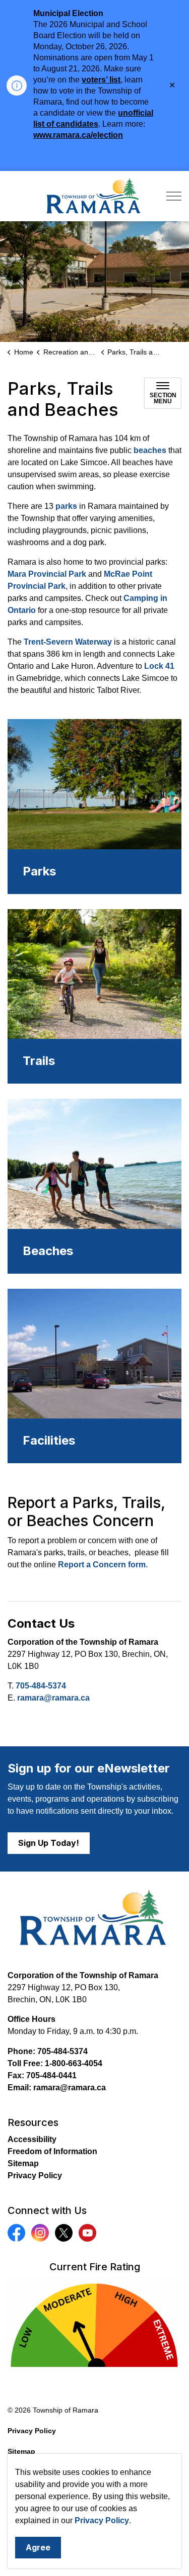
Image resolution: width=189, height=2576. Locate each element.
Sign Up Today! (49, 1843)
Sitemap (23, 2163)
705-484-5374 (41, 1686)
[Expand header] (174, 196)
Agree (38, 2547)
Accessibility (32, 2139)
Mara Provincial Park (47, 574)
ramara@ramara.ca (53, 1698)
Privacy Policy (102, 2520)
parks (66, 506)
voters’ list (101, 80)
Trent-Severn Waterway (68, 642)
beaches (150, 450)
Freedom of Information (52, 2151)
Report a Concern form (102, 1565)
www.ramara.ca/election (78, 135)
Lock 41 (159, 666)
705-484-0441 (51, 2075)
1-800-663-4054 (74, 2063)
